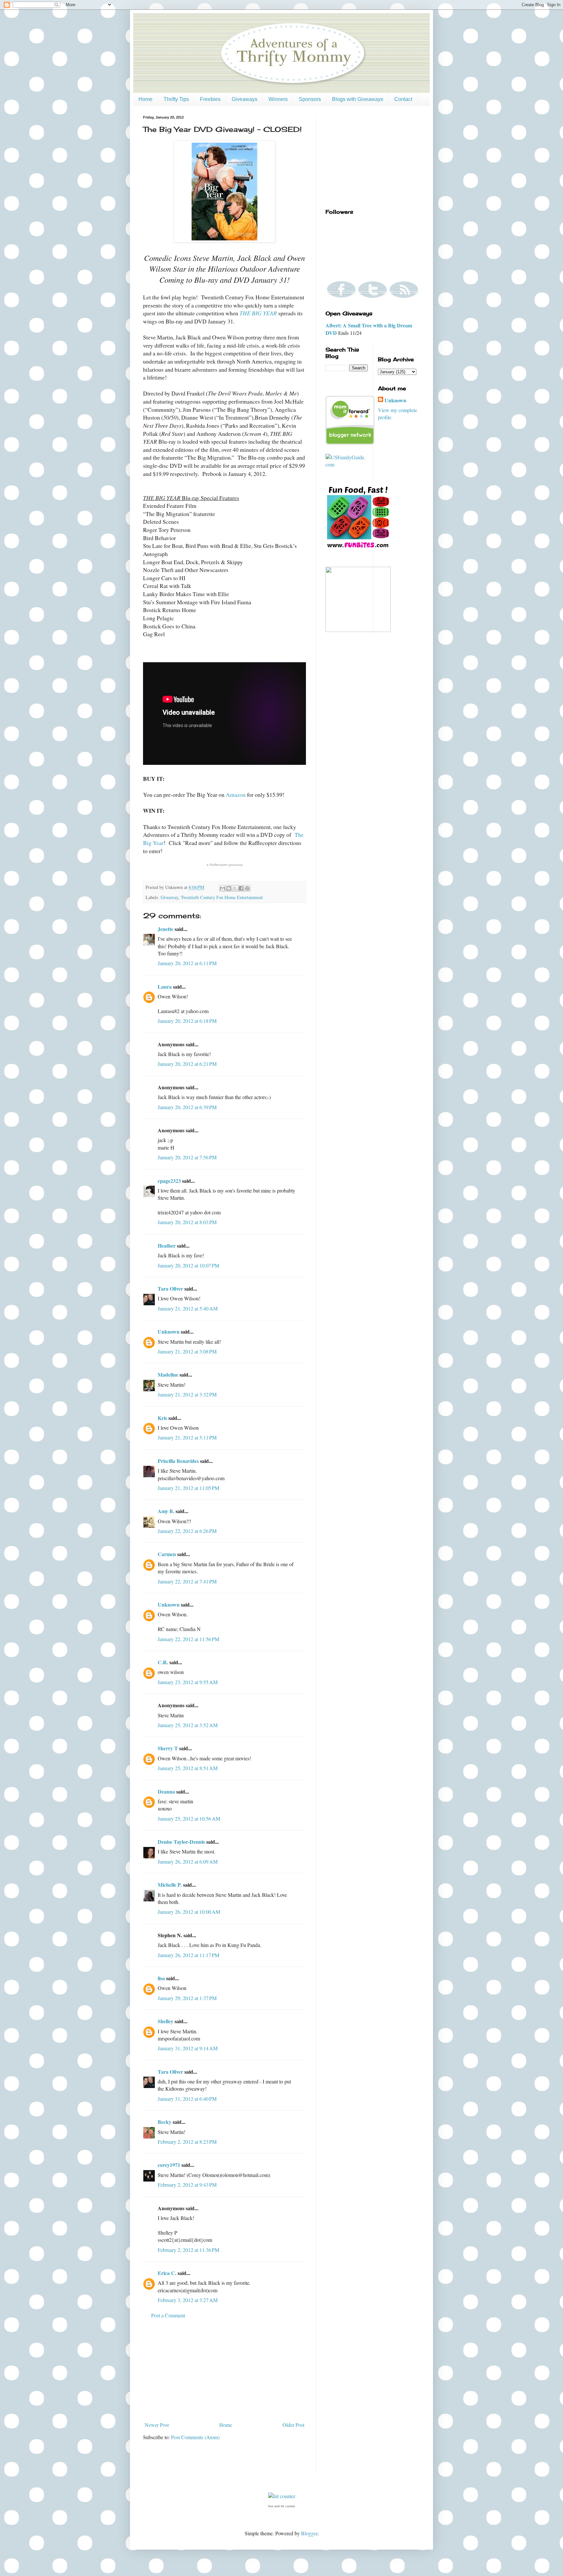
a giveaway (225, 865)
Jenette (166, 929)
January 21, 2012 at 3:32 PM (187, 1394)
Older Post (293, 2425)
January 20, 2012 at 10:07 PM (188, 1265)
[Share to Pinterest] (247, 888)
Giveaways (245, 99)
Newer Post (157, 2425)
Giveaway (169, 897)
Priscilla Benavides (178, 1461)
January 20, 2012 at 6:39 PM (187, 1107)
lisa (161, 1978)
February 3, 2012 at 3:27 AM (188, 2300)
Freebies (210, 99)
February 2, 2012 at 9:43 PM (187, 2185)
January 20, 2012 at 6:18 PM (187, 1021)
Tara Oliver (170, 1288)
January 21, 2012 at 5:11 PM (187, 1437)
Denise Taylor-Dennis (181, 1842)
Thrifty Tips (176, 99)
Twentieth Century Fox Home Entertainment (222, 897)
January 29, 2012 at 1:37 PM (187, 1998)
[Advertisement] (224, 2370)
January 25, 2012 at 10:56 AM (189, 1818)
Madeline (168, 1374)
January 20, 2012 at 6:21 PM (187, 1064)
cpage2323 (169, 1181)
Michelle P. (170, 1885)
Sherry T (168, 1748)
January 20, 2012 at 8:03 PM (187, 1222)
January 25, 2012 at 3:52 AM (188, 1725)
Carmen (167, 1554)
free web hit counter (282, 2506)
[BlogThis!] (229, 888)
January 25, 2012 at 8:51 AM (188, 1768)
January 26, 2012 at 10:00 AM (189, 1912)
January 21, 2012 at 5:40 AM (188, 1308)
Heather (167, 1245)
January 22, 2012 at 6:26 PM (187, 1531)
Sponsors (310, 99)
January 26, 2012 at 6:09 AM (188, 1861)
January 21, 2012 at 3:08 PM (187, 1351)
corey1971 (169, 2165)
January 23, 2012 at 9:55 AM (188, 1682)
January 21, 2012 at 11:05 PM (188, 1488)
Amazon (236, 794)
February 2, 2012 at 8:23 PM (187, 2142)
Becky (165, 2122)
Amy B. (166, 1511)
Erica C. (167, 2273)
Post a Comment (168, 2315)
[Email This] (223, 888)
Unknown (169, 1331)
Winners (278, 99)
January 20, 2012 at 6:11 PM (187, 963)
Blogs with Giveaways (358, 99)
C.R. (163, 1662)
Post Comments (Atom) (195, 2437)
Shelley (166, 2021)
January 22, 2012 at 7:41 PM (187, 1581)
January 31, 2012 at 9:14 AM (188, 2048)
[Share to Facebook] (241, 888)
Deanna (166, 1791)
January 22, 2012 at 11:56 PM (188, 1639)
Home (145, 99)
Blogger (309, 2533)
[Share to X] (235, 888)
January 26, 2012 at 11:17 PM (188, 1955)
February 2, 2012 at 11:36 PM (188, 2250)
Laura (165, 987)
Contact (403, 99)
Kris (162, 1418)
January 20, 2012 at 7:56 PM (187, 1157)
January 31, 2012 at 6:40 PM (187, 2099)
